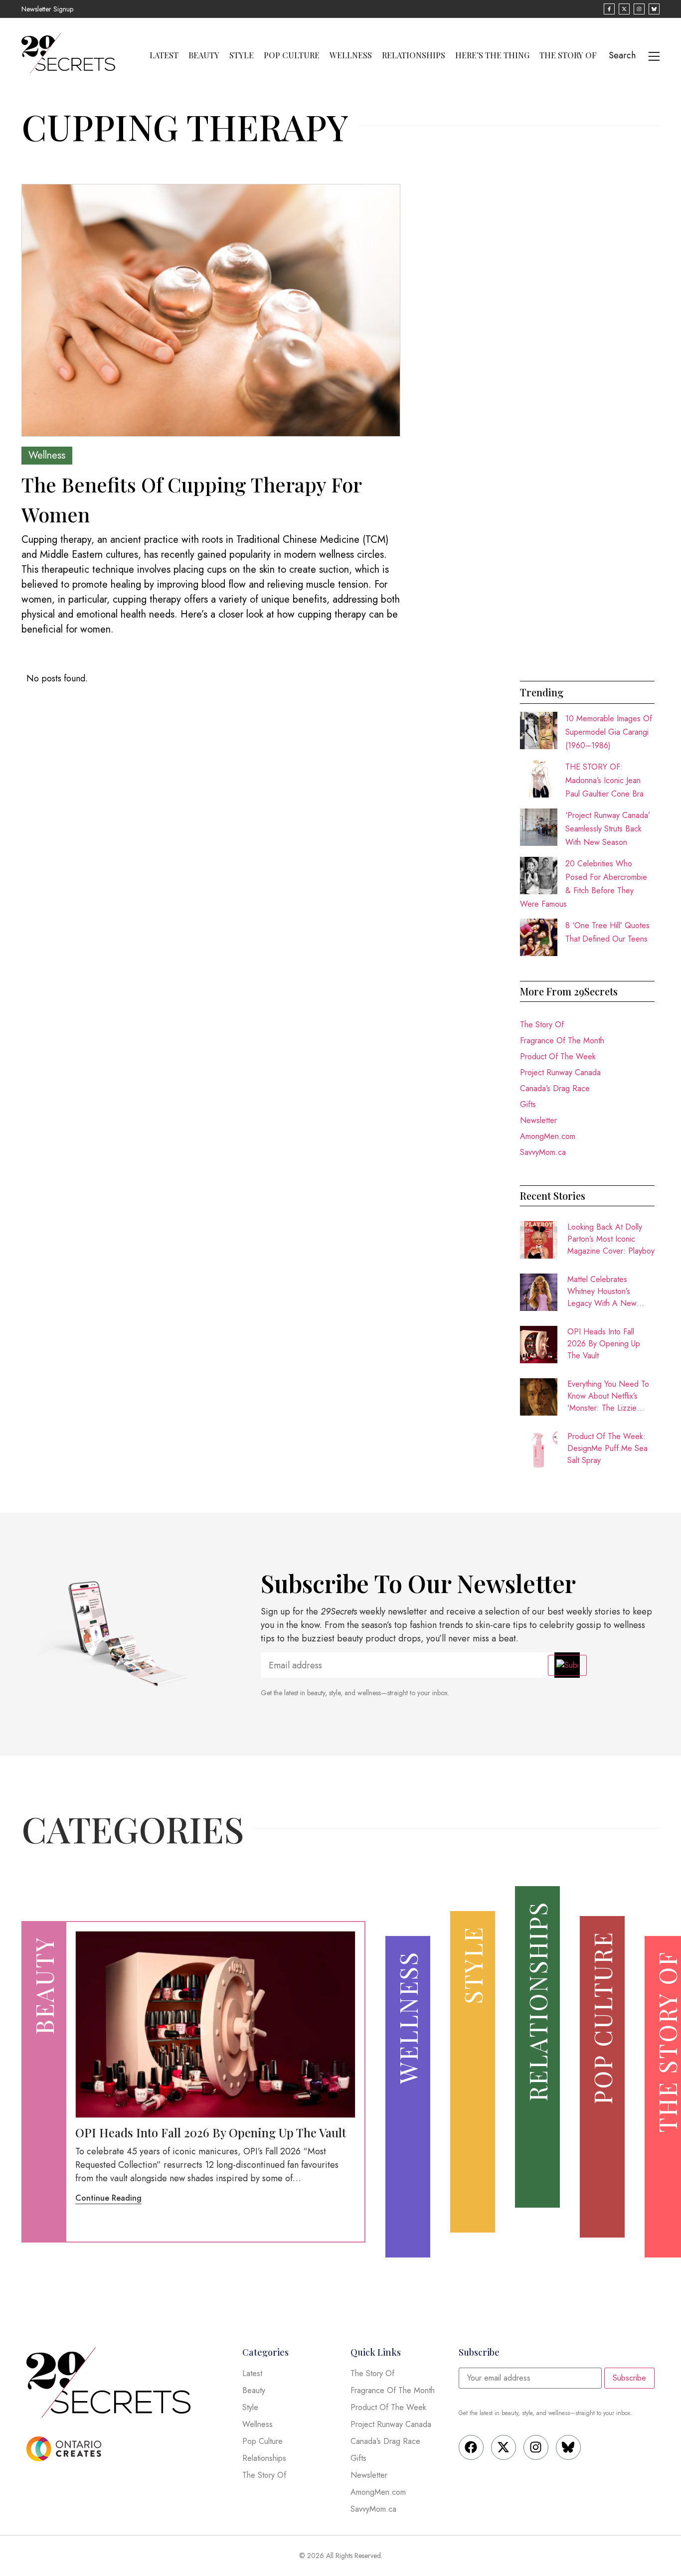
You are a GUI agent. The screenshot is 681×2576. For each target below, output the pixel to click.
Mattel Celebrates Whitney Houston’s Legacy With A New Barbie (602, 1291)
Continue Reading (108, 2198)
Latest (164, 55)
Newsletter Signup (47, 9)
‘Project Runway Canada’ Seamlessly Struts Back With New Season (608, 829)
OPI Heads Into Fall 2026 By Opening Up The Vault (604, 1344)
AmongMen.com (548, 1136)
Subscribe (629, 2378)
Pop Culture (292, 55)
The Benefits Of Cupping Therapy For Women (191, 499)
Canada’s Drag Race (555, 1088)
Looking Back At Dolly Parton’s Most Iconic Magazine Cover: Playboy (611, 1239)
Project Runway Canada (560, 1072)
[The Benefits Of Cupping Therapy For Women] (211, 310)
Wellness (351, 55)
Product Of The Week (558, 1056)
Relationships (414, 55)
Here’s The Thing (492, 55)
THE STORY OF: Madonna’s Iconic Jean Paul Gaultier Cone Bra (604, 780)
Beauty (204, 55)
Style (242, 55)
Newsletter (538, 1120)
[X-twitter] (504, 2447)
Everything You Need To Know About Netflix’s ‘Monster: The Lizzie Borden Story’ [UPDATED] (608, 1396)
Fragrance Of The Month (562, 1041)
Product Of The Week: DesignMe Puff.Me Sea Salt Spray (607, 1448)
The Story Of (568, 55)
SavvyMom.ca (543, 1152)
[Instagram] (536, 2447)
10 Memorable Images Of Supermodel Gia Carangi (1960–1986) (609, 732)
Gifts (528, 1104)
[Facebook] (471, 2447)
